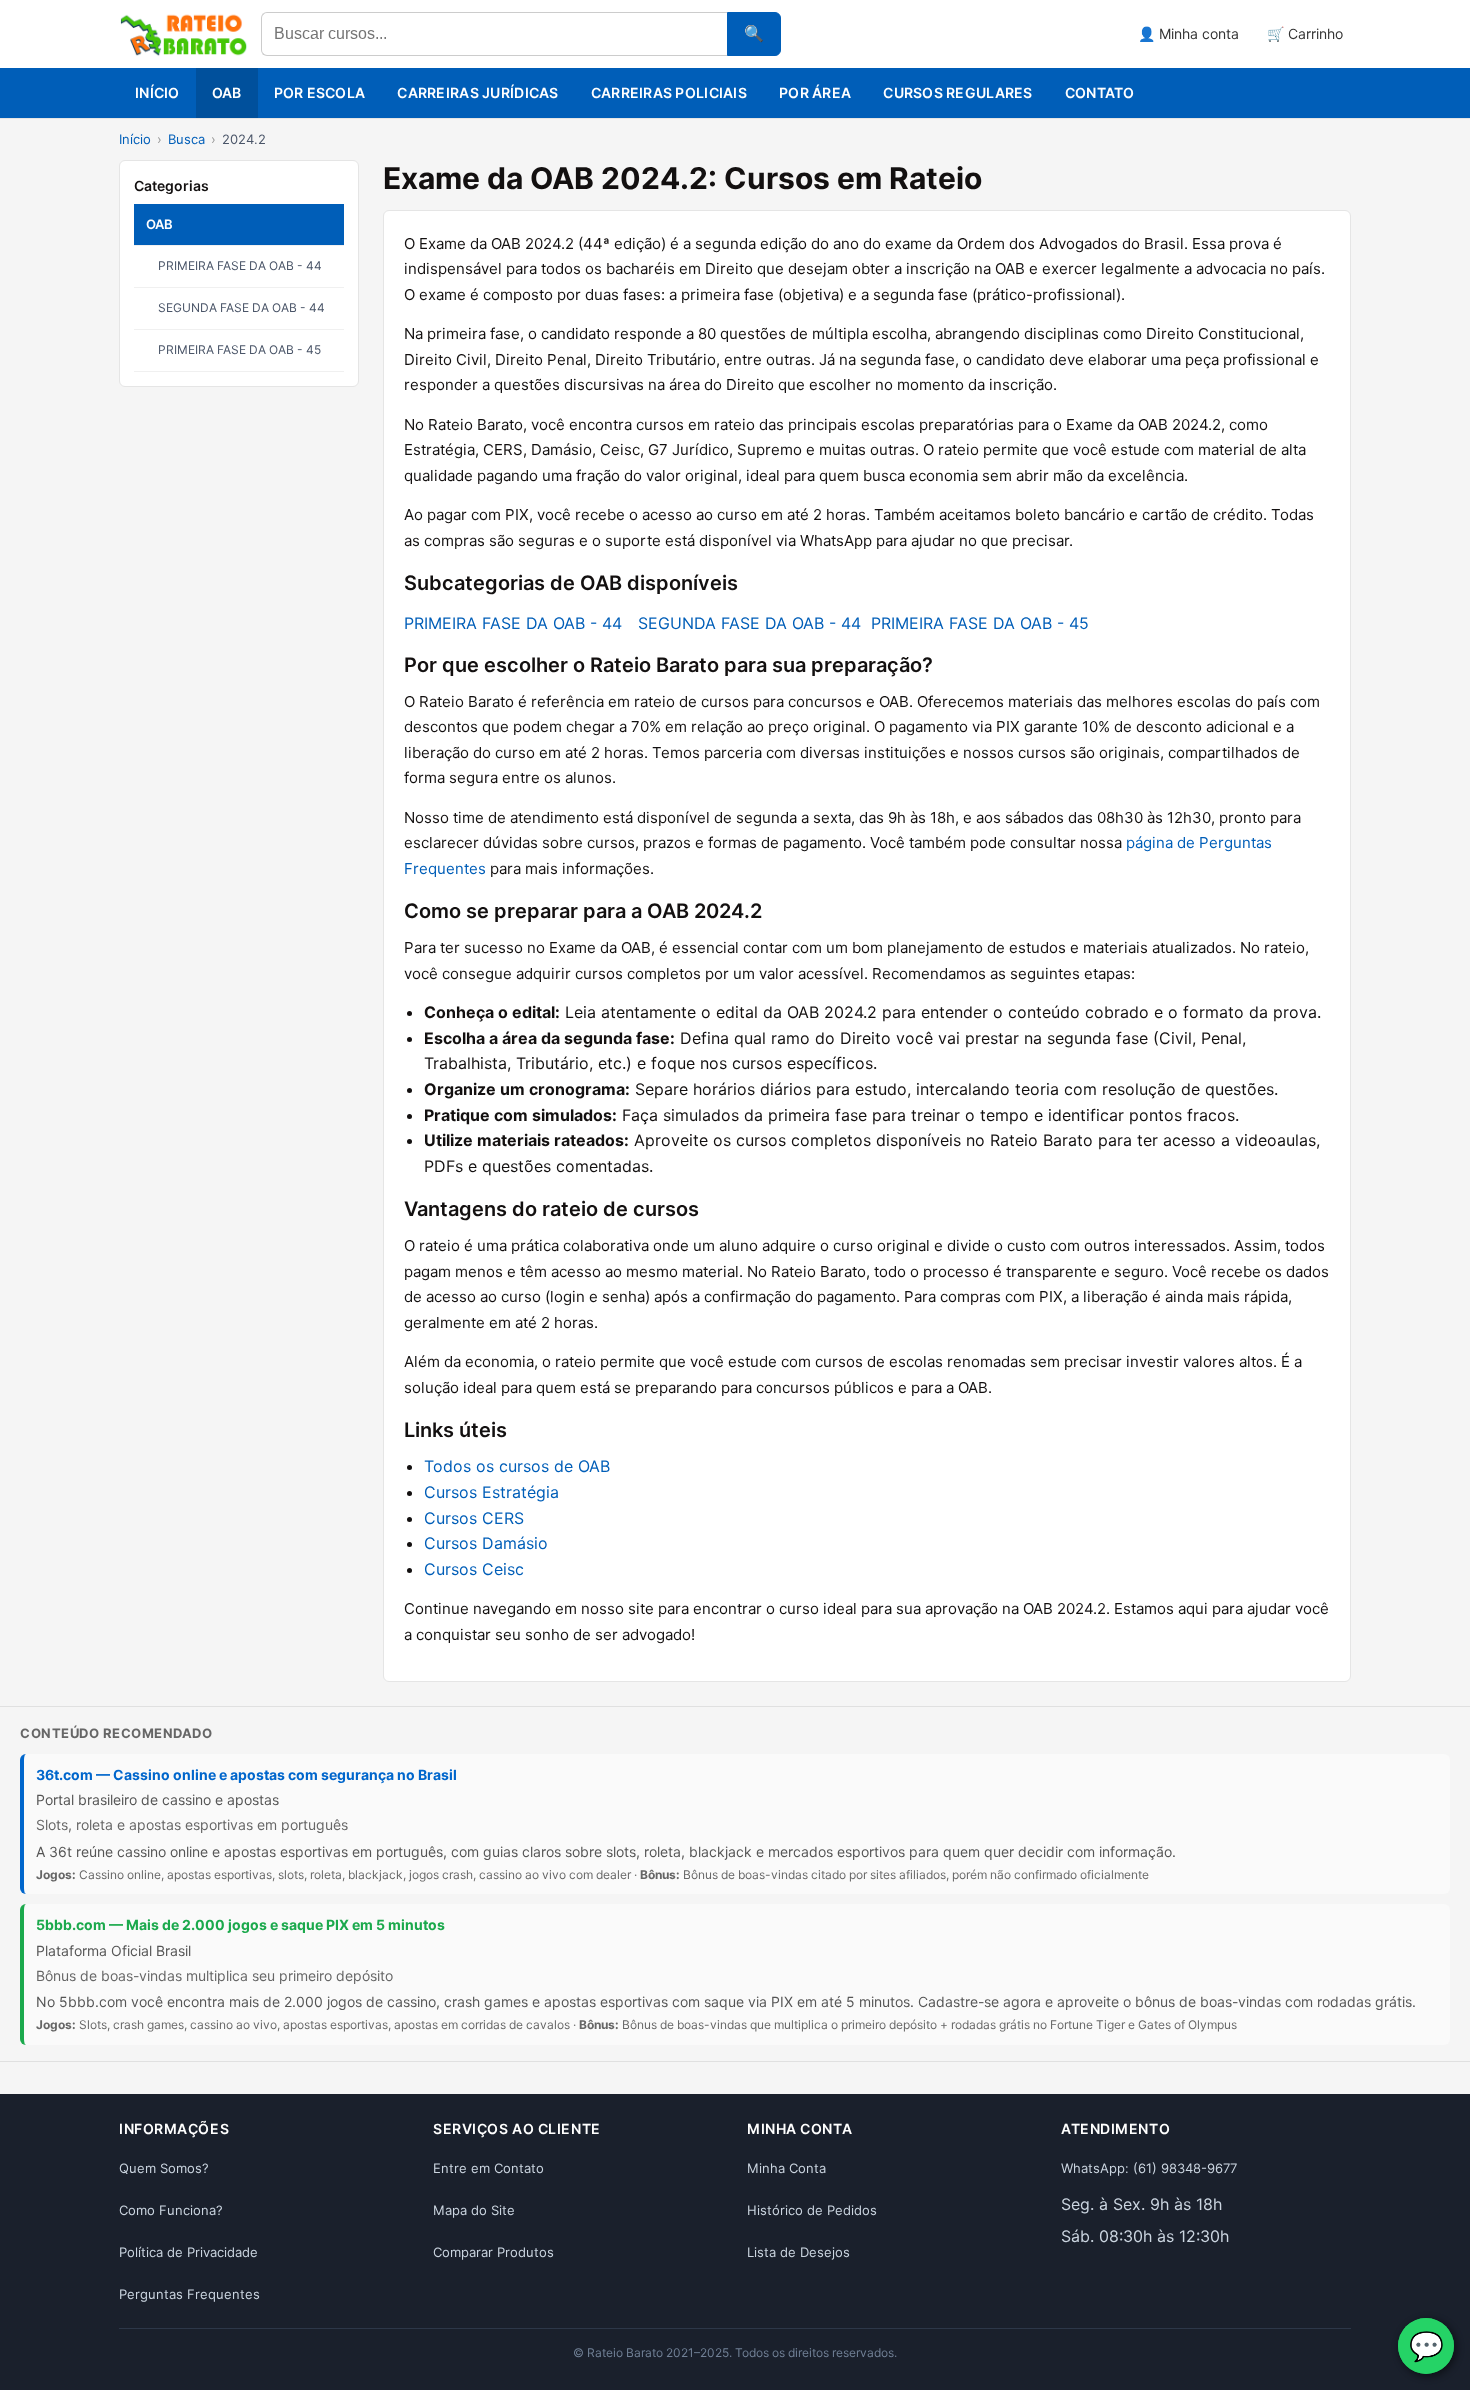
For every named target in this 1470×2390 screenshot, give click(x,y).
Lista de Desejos (798, 2252)
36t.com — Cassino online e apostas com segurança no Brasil (246, 1774)
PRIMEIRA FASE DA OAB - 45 (239, 349)
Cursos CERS (474, 1518)
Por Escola (320, 92)
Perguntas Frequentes (189, 2294)
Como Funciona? (171, 2210)
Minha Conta (786, 2168)
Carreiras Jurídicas (477, 92)
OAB (227, 92)
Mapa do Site (474, 2210)
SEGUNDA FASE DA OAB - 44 (241, 307)
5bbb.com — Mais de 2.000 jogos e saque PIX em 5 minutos (240, 1924)
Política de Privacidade (188, 2252)
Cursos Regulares (957, 92)
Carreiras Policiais (669, 92)
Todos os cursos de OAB (517, 1466)
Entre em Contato (488, 2168)
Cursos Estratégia (491, 1492)
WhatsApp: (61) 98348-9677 (1149, 2168)
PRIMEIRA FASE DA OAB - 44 (240, 265)
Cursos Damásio (486, 1543)
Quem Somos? (164, 2168)
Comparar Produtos (493, 2252)
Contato (1100, 92)
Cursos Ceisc (474, 1569)
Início (157, 92)
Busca (186, 139)
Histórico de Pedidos (812, 2210)
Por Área (815, 92)
